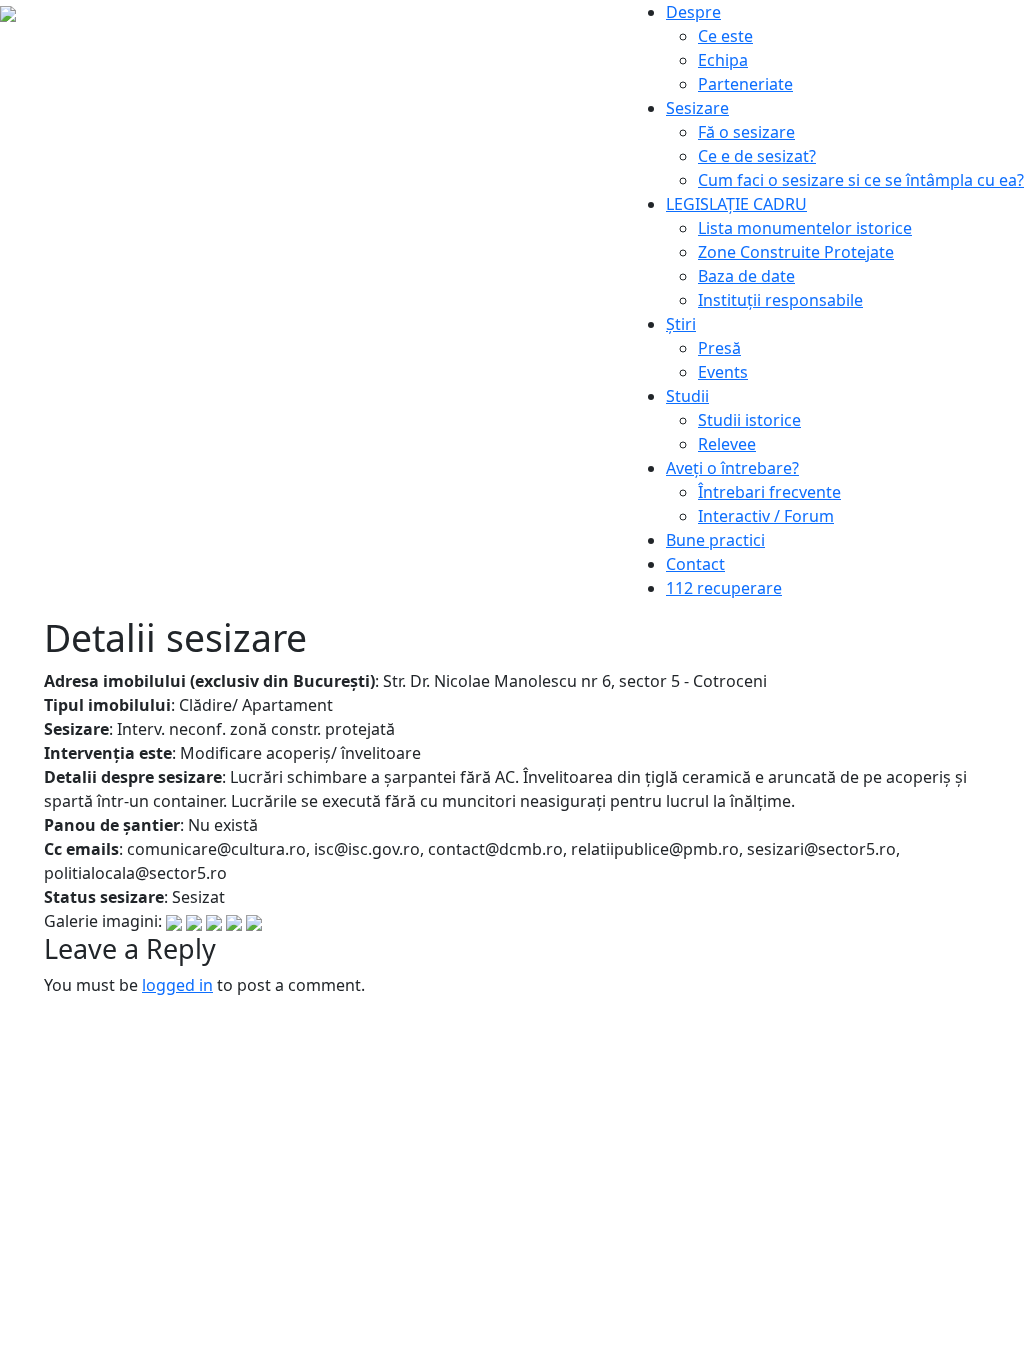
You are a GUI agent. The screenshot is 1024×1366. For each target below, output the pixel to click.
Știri (681, 324)
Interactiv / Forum (766, 516)
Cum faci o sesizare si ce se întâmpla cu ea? (861, 180)
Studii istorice (749, 420)
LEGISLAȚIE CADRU (736, 204)
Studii (687, 396)
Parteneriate (745, 84)
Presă (719, 348)
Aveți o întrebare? (732, 468)
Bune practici (715, 540)
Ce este (725, 36)
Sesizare (697, 108)
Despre (693, 12)
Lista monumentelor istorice (805, 228)
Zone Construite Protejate (796, 252)
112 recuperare (724, 588)
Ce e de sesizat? (757, 156)
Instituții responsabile (780, 300)
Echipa (723, 60)
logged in (177, 985)
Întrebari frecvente (769, 492)
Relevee (727, 444)
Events (723, 372)
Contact (695, 564)
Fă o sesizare (746, 132)
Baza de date (746, 276)
